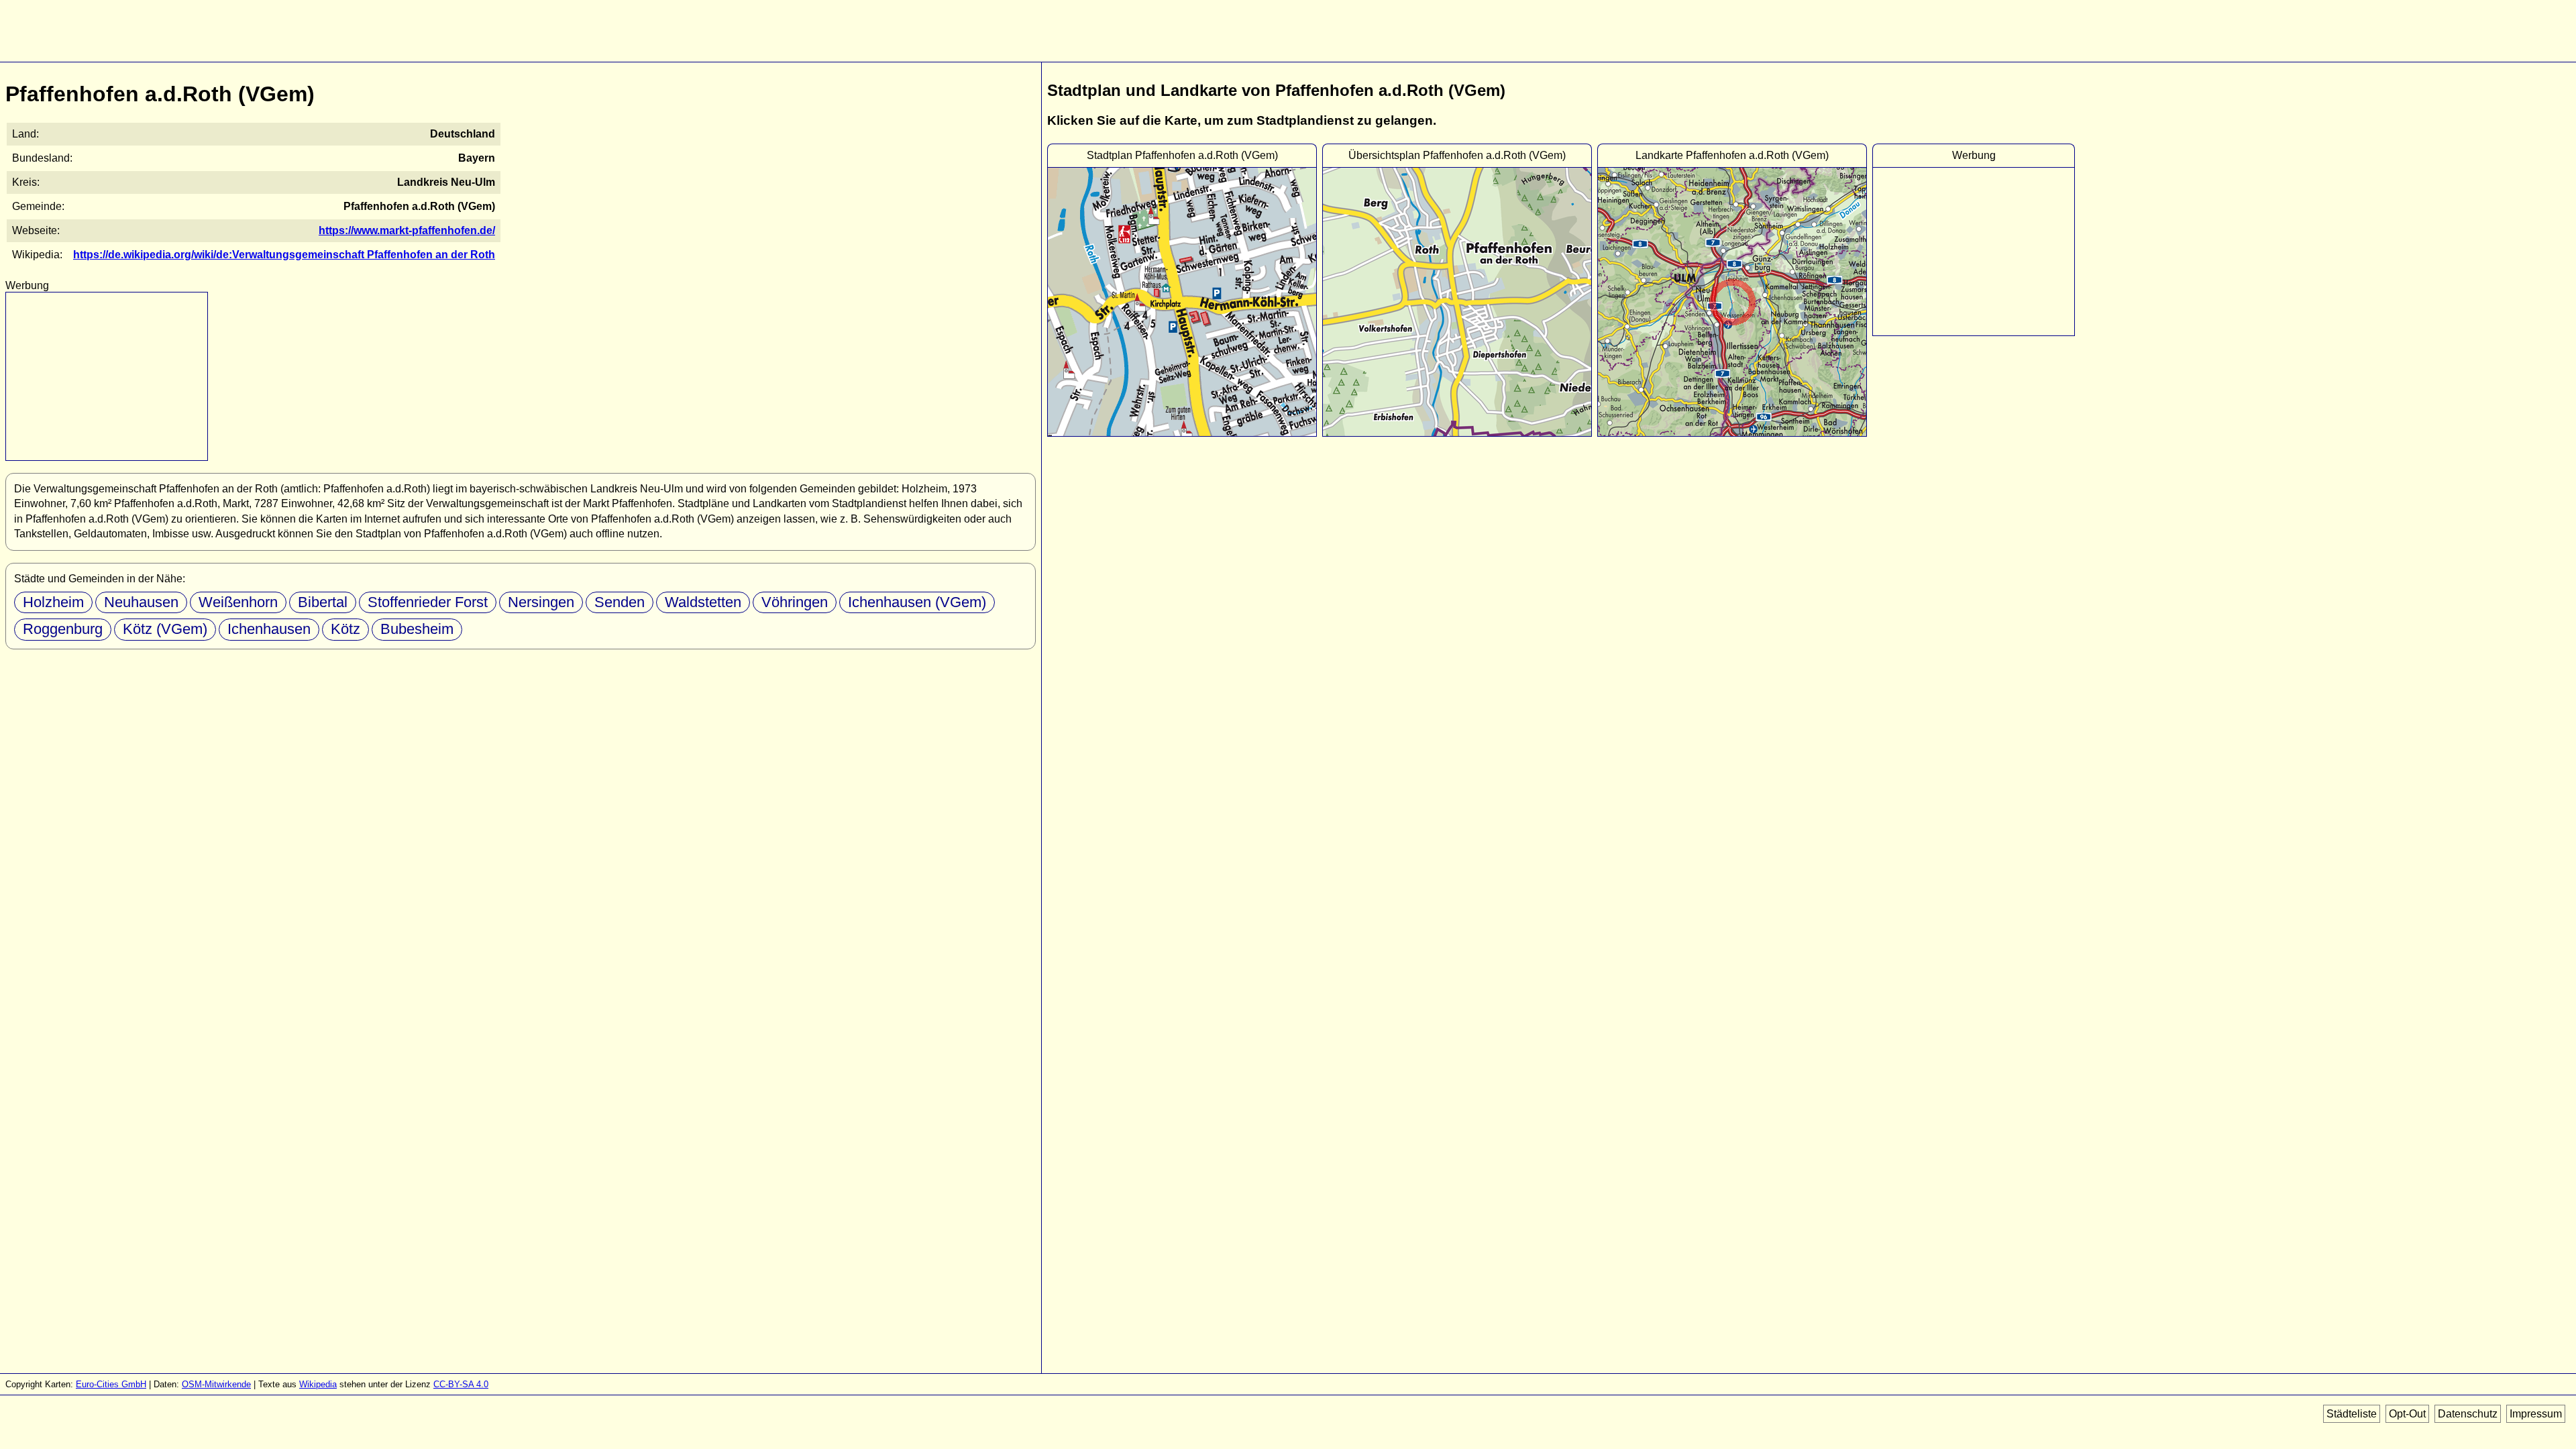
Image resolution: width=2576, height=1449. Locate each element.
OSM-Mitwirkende (216, 1384)
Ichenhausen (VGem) (917, 602)
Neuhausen (141, 602)
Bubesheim (417, 629)
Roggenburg (63, 629)
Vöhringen (795, 602)
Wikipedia (318, 1384)
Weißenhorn (238, 602)
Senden (620, 602)
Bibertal (323, 602)
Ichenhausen (269, 629)
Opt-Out (2407, 1414)
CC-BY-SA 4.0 (461, 1384)
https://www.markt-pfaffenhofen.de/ (407, 230)
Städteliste (2352, 1414)
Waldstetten (703, 602)
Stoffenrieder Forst (428, 602)
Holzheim (53, 602)
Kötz (345, 629)
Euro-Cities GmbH (111, 1384)
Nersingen (541, 602)
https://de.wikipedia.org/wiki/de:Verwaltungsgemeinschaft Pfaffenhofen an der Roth (284, 255)
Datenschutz (2468, 1414)
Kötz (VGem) (165, 629)
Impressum (2536, 1414)
